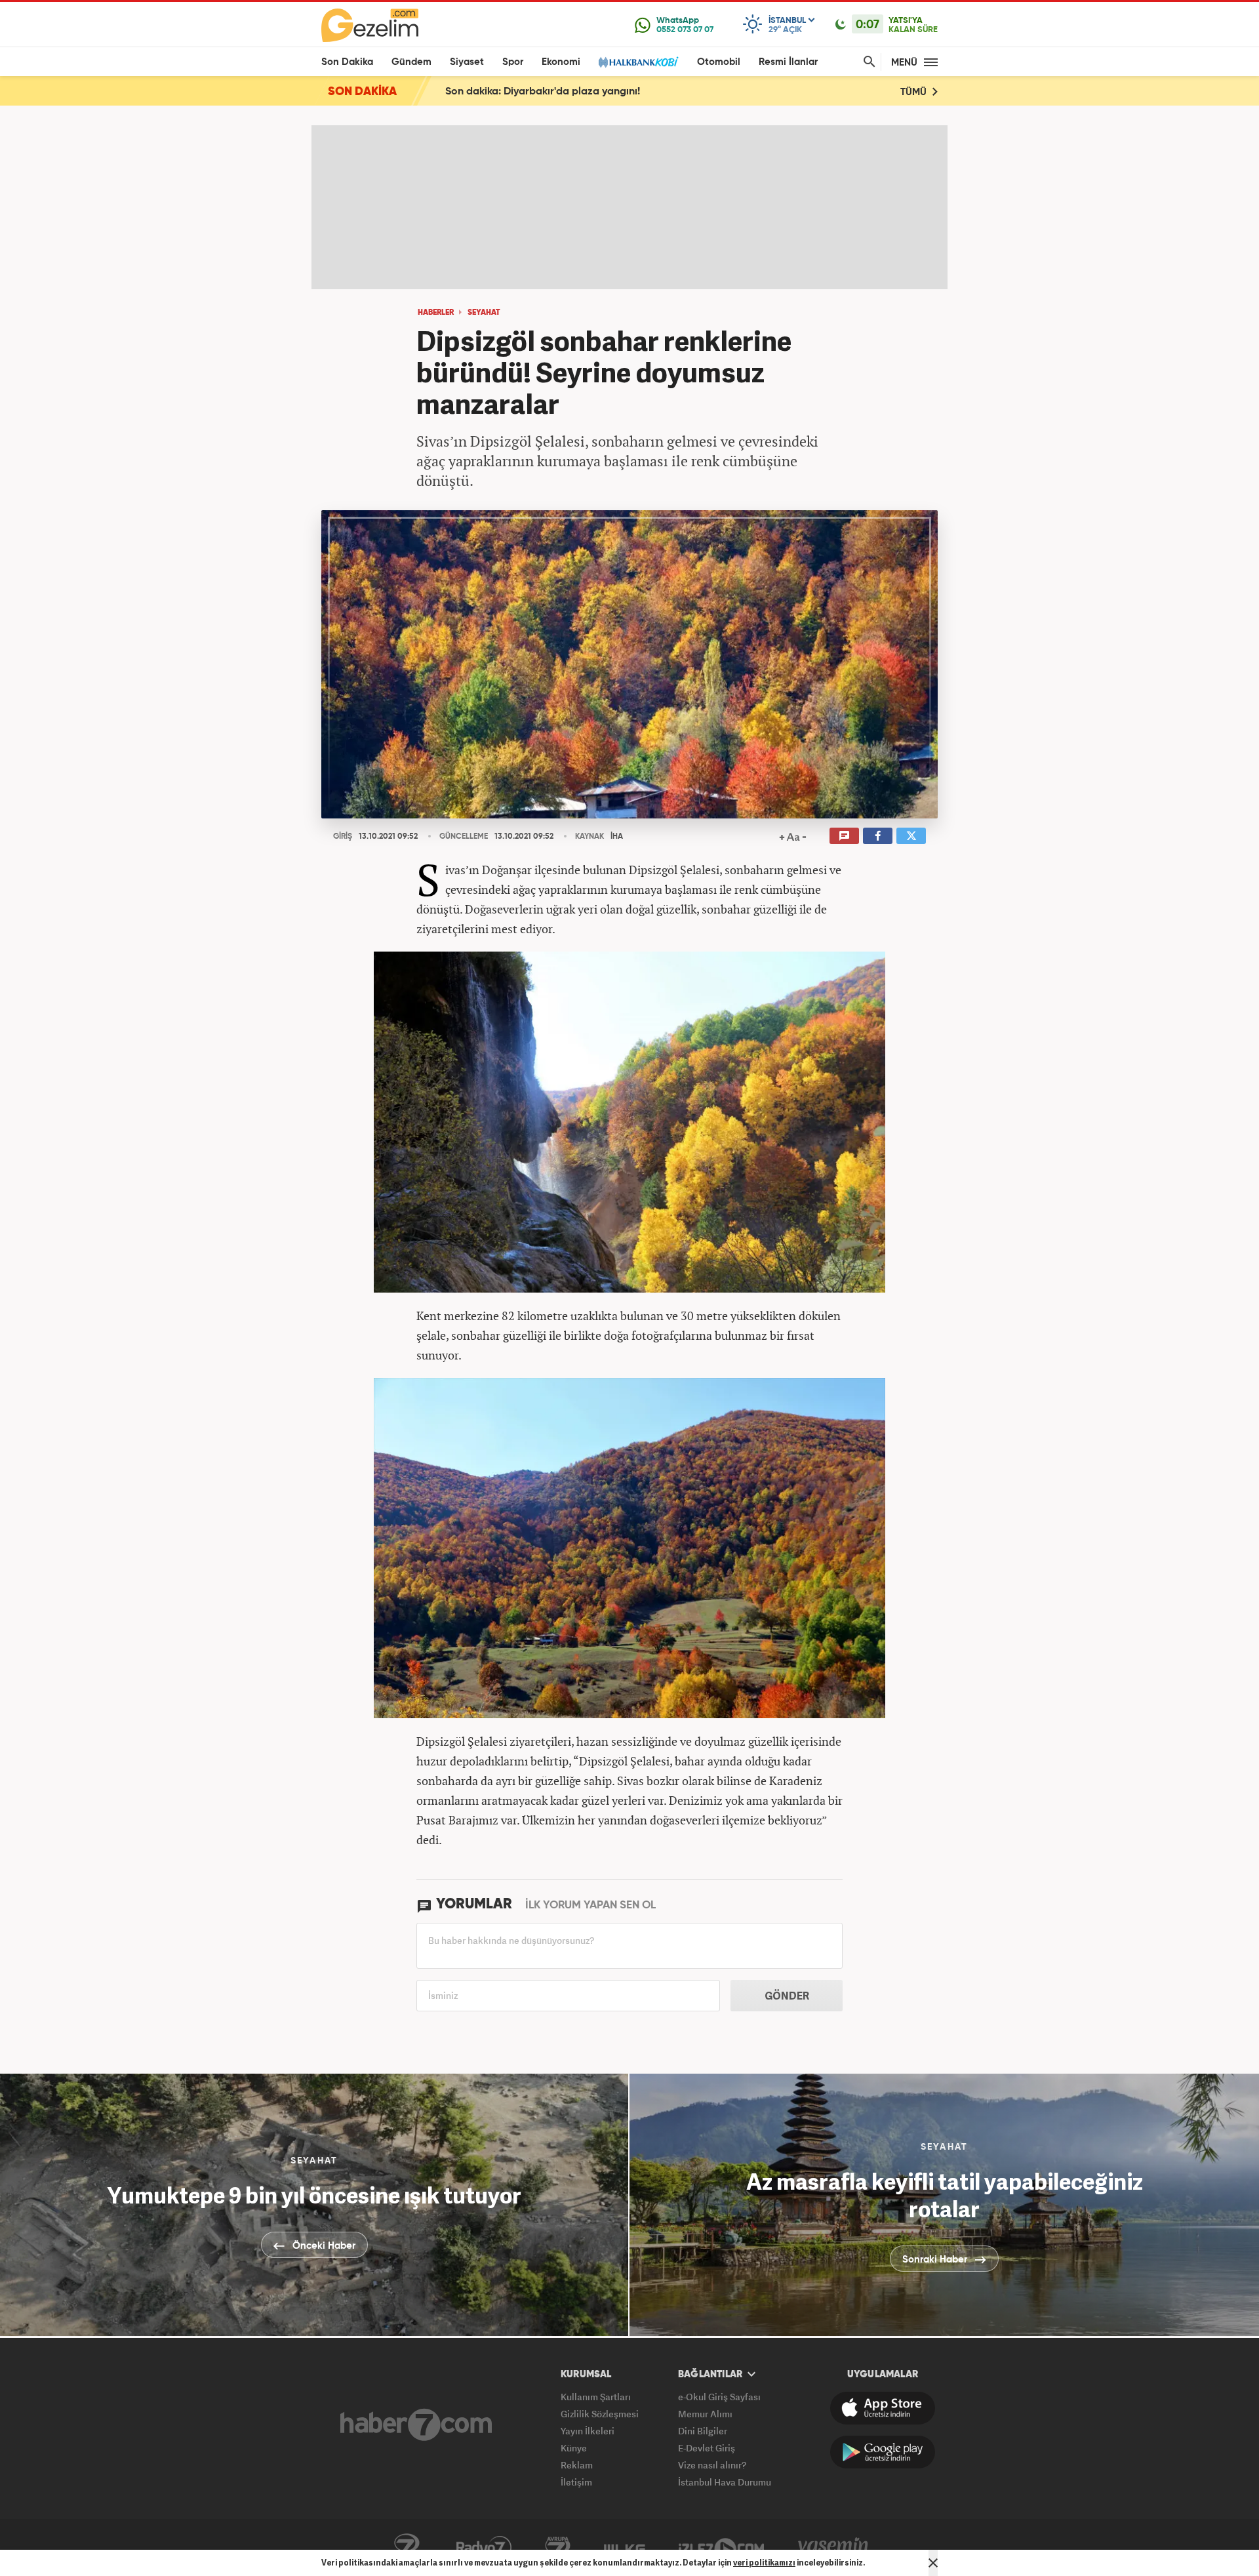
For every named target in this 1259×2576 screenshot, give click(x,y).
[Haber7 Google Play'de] (883, 2452)
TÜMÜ (915, 92)
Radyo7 (484, 2548)
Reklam (577, 2465)
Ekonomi (561, 62)
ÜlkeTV (625, 2548)
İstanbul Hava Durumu (725, 2482)
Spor (513, 62)
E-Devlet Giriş (707, 2448)
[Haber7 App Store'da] (883, 2408)
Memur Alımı (705, 2414)
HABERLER (436, 313)
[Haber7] (416, 2425)
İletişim (576, 2482)
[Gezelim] (370, 25)
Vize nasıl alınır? (712, 2465)
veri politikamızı (764, 2563)
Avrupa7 (558, 2548)
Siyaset (467, 62)
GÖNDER (787, 1996)
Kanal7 (407, 2548)
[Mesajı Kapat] (933, 2563)
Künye (574, 2448)
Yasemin (833, 2548)
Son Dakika (347, 62)
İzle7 (721, 2548)
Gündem (411, 62)
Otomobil (719, 62)
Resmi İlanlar (788, 62)
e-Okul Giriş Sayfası (719, 2397)
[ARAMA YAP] (867, 62)
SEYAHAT (484, 313)
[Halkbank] (639, 62)
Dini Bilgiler (703, 2431)
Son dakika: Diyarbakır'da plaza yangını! (543, 92)
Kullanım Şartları (596, 2397)
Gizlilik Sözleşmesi (600, 2414)
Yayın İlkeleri (588, 2431)
